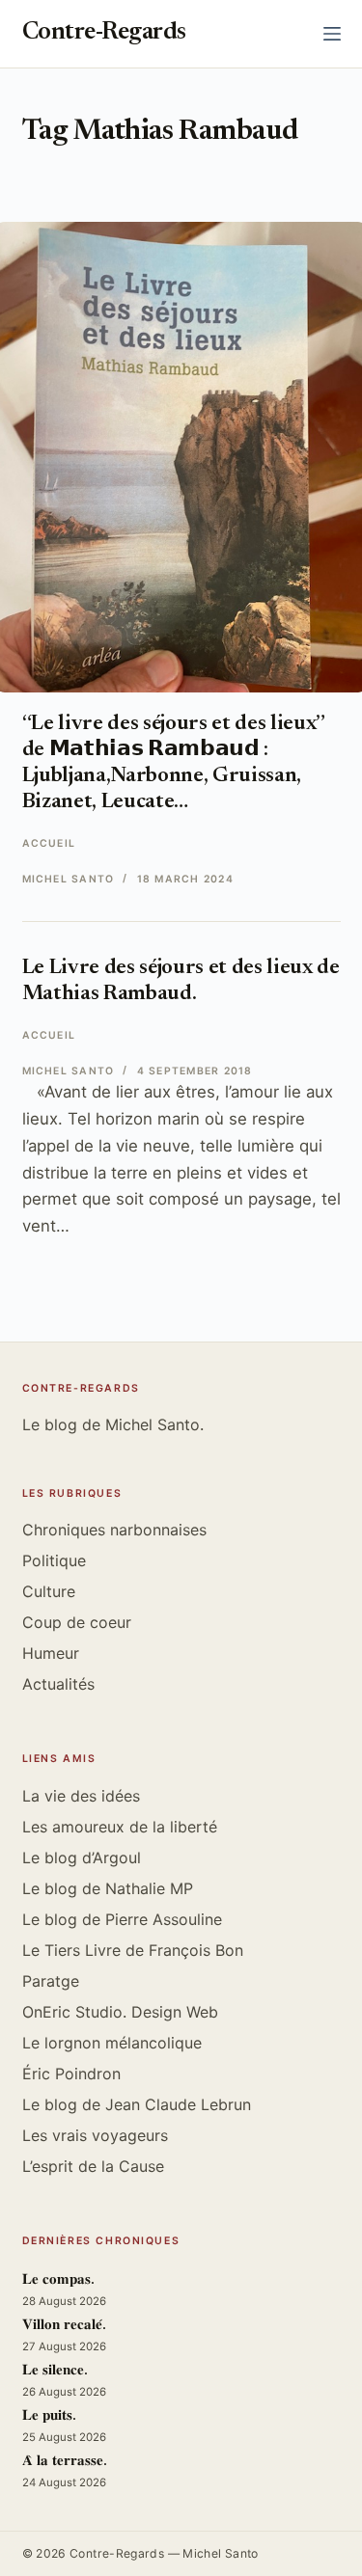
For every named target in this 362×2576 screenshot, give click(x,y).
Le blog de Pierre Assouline (122, 1919)
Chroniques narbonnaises (114, 1530)
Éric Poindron (71, 2074)
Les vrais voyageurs (95, 2135)
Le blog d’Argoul (82, 1857)
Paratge (51, 1981)
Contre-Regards (104, 33)
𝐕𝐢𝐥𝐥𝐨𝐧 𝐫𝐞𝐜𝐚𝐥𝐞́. (64, 2326)
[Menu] (332, 34)
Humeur (51, 1653)
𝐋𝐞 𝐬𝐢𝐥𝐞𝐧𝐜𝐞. (55, 2371)
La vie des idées (81, 1796)
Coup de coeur (77, 1622)
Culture (49, 1591)
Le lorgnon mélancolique (112, 2043)
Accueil (49, 843)
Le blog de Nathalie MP (108, 1888)
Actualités (58, 1684)
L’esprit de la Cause (93, 2166)
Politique (54, 1560)
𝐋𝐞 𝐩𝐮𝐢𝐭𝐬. (49, 2416)
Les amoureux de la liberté (120, 1827)
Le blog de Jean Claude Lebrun (137, 2104)
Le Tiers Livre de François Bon (133, 1950)
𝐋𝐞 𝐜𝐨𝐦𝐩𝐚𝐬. (58, 2280)
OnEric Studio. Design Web (120, 2012)
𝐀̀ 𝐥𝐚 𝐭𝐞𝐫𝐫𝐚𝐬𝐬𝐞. (65, 2462)
